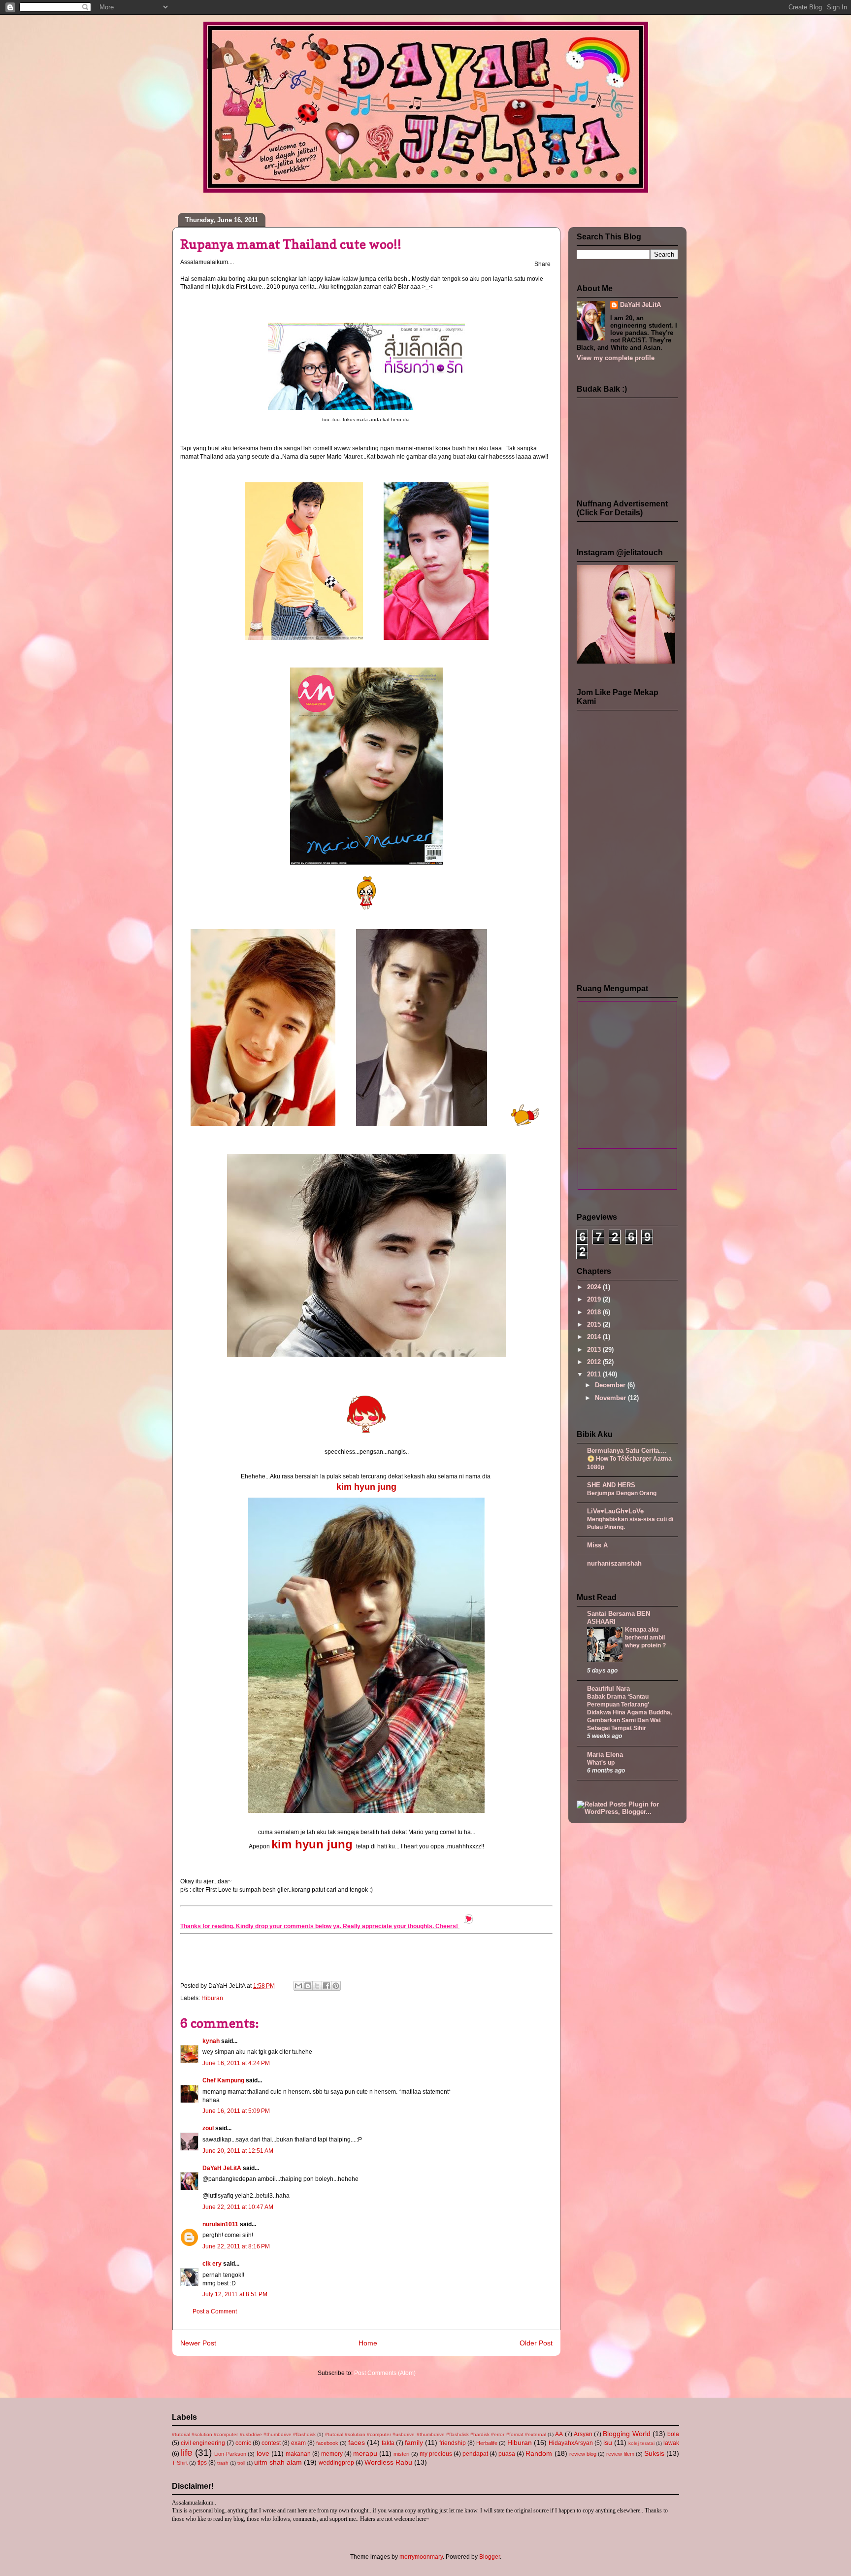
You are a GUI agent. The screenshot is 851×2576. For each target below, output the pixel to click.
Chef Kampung (223, 2080)
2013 (595, 1350)
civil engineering (203, 2443)
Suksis (654, 2453)
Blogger (490, 2557)
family (414, 2442)
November (611, 1398)
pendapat (475, 2454)
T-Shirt (180, 2463)
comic (243, 2443)
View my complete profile (616, 358)
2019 (595, 1299)
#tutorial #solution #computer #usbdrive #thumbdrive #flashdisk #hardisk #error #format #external (436, 2434)
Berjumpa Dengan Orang (622, 1493)
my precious (436, 2454)
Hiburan (212, 1998)
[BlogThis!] (308, 1986)
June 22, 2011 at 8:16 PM (236, 2246)
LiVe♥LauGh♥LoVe (615, 1511)
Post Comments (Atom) (385, 2373)
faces (357, 2442)
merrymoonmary (421, 2557)
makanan (298, 2454)
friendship (453, 2443)
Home (368, 2343)
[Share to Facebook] (327, 1986)
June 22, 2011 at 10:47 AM (238, 2207)
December (611, 1385)
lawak (671, 2443)
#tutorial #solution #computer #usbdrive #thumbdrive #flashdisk (244, 2434)
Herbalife (487, 2443)
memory (332, 2454)
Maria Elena (605, 1755)
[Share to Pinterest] (336, 1986)
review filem (620, 2454)
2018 (595, 1312)
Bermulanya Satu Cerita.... (627, 1451)
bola (673, 2434)
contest (271, 2443)
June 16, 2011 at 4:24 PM (236, 2063)
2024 (595, 1287)
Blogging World (626, 2434)
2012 (595, 1362)
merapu (365, 2453)
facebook (327, 2443)
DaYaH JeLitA (222, 2168)
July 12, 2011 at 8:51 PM (235, 2294)
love (263, 2453)
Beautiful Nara (608, 1689)
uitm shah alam (278, 2462)
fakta (388, 2443)
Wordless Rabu (388, 2462)
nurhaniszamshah (614, 1563)
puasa (507, 2454)
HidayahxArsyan (571, 2443)
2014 (595, 1337)
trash (223, 2463)
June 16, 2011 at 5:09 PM (236, 2111)
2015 (595, 1324)
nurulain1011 (220, 2224)
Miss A (597, 1545)
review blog (583, 2454)
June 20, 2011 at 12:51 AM (238, 2151)
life (187, 2453)
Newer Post (198, 2343)
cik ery (212, 2264)
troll (241, 2463)
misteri (401, 2454)
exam (298, 2443)
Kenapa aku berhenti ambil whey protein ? (645, 1638)
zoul (208, 2128)
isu (608, 2442)
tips (202, 2463)
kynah (211, 2041)
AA (559, 2434)
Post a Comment (215, 2311)
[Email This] (298, 1986)
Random (539, 2453)
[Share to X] (317, 1986)
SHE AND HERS (611, 1485)
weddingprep (336, 2463)
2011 (595, 1374)
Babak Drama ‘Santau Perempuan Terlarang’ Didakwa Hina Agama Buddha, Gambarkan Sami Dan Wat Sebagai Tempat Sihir (629, 1712)
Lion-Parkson (230, 2454)
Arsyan (583, 2434)
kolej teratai (641, 2443)
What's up (601, 1763)
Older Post (536, 2343)
